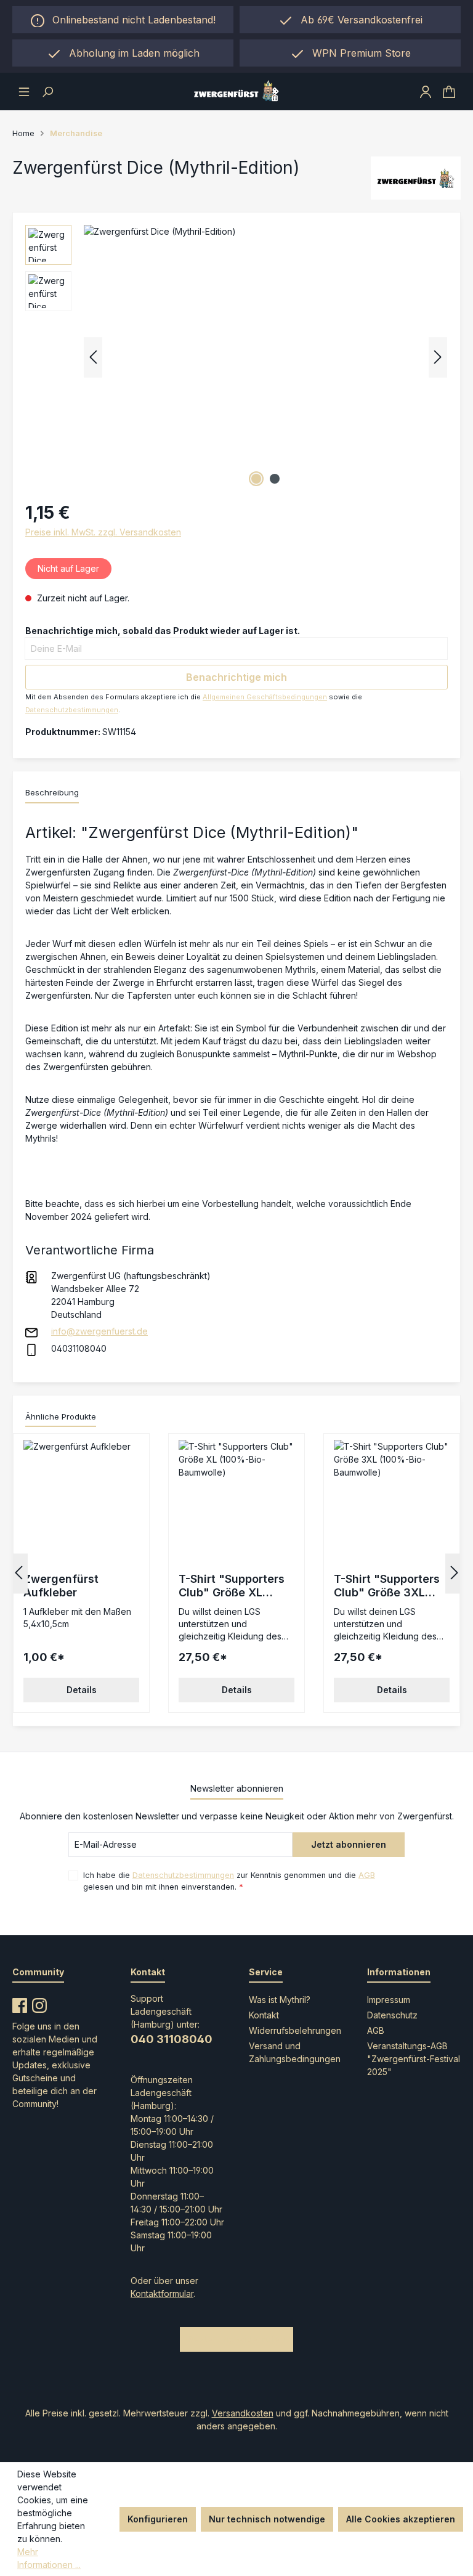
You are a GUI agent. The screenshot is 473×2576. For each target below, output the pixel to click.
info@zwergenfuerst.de (99, 1331)
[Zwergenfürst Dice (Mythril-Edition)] (265, 357)
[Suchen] (47, 91)
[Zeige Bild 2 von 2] (275, 479)
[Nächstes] (438, 357)
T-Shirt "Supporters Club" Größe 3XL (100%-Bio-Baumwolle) (387, 1586)
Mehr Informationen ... (49, 2558)
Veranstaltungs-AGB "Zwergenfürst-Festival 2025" (414, 2059)
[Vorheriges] (93, 357)
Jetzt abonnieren (349, 1844)
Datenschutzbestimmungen (72, 710)
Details (82, 1690)
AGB (367, 1875)
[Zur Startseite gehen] (236, 91)
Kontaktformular (162, 2294)
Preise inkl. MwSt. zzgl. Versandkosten (103, 532)
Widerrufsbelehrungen (295, 2030)
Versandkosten (243, 2413)
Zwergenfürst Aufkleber (61, 1586)
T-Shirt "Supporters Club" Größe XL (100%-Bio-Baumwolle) (232, 1586)
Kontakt (264, 2015)
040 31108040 (172, 2039)
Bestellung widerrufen (236, 2339)
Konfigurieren (158, 2519)
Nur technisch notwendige (267, 2519)
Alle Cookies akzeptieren (401, 2519)
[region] (123, 53)
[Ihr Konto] (426, 91)
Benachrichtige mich (236, 677)
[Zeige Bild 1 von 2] (256, 479)
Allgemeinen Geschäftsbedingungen (265, 697)
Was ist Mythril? (280, 2000)
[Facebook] (20, 2003)
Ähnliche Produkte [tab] (61, 1416)
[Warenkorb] (449, 91)
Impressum (389, 2000)
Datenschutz (392, 2015)
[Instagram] (39, 2003)
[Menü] (24, 91)
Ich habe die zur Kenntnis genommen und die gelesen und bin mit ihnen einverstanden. (229, 1881)
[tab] (52, 794)
